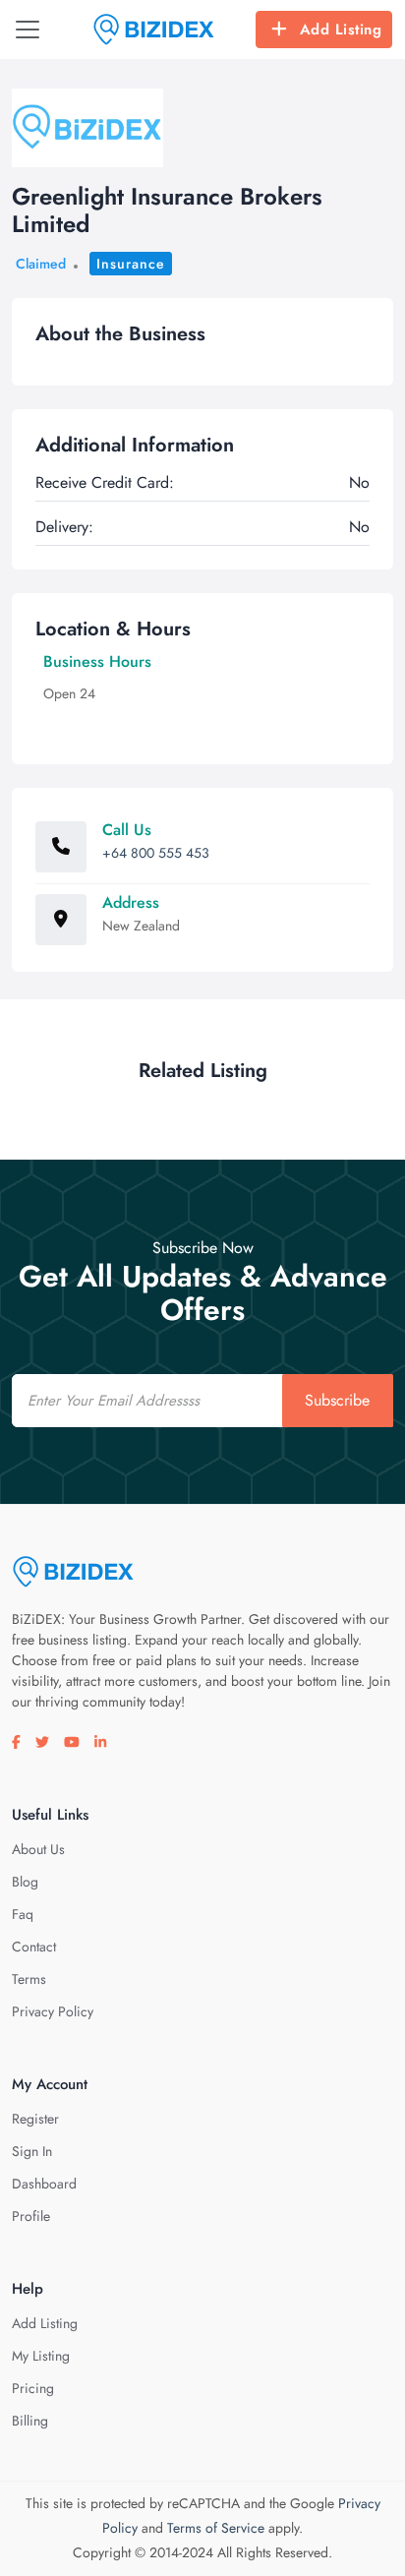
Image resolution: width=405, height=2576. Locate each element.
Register (35, 2119)
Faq (23, 1914)
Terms (29, 1979)
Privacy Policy (53, 2011)
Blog (25, 1882)
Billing (30, 2421)
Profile (31, 2216)
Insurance (131, 264)
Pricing (33, 2388)
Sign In (32, 2151)
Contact (34, 1947)
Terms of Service (216, 2528)
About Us (38, 1849)
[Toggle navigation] (28, 30)
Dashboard (44, 2184)
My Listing (41, 2356)
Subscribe (337, 1400)
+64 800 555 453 (156, 853)
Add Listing (341, 30)
